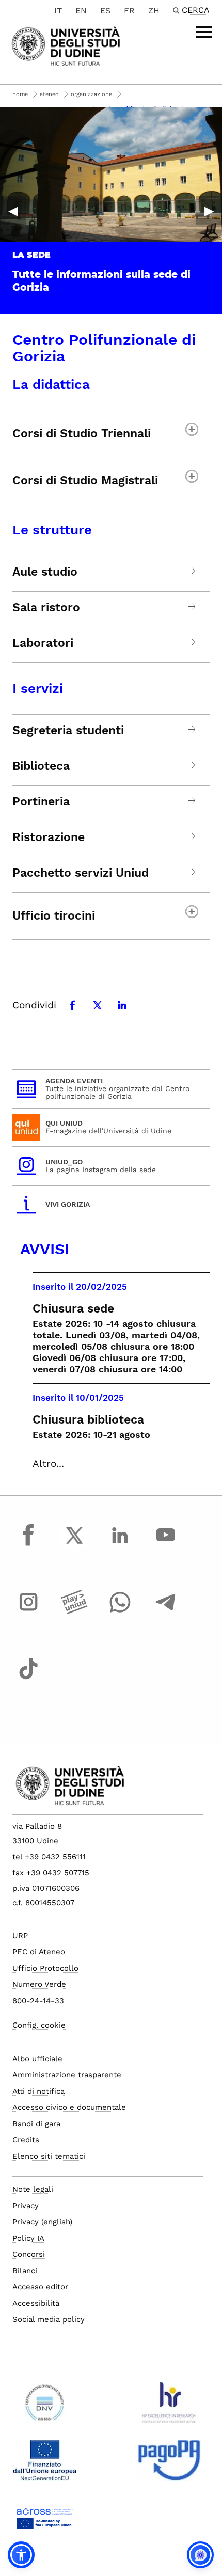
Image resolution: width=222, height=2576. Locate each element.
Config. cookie (39, 2025)
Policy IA (28, 2238)
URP (20, 1936)
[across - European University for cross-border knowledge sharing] (45, 2522)
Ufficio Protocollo (45, 1968)
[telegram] (166, 1611)
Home (20, 94)
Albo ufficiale (37, 2059)
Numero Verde (39, 1984)
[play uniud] (74, 1611)
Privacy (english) (42, 2222)
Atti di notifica (38, 2091)
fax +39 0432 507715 (51, 1873)
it (58, 11)
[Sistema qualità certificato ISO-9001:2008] (45, 2407)
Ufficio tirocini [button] (54, 916)
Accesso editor (40, 2287)
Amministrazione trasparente (67, 2075)
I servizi (38, 688)
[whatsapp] (120, 1611)
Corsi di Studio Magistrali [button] (85, 480)
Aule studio (45, 572)
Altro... (48, 1464)
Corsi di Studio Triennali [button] (82, 433)
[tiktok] (28, 1679)
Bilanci (25, 2271)
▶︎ (209, 211)
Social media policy (49, 2319)
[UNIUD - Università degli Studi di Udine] (66, 45)
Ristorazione (49, 837)
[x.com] (74, 1545)
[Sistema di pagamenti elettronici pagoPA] (169, 2464)
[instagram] (28, 1611)
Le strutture (52, 530)
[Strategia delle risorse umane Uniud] (169, 2407)
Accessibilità (36, 2303)
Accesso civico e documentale (69, 2107)
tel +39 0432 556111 (49, 1857)
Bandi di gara (36, 2124)
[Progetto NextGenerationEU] (45, 2464)
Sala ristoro (46, 608)
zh (154, 11)
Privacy (26, 2206)
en (81, 11)
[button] (21, 2555)
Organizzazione (91, 94)
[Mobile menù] (204, 32)
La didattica (51, 384)
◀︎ (13, 211)
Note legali (33, 2189)
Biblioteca (41, 766)
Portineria (41, 802)
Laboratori (43, 643)
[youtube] (166, 1545)
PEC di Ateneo (39, 1952)
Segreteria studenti (68, 731)
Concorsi (29, 2254)
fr (129, 11)
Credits (26, 2140)
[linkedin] (120, 1545)
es (105, 11)
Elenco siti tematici (49, 2156)
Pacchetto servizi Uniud (81, 873)
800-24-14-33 (38, 2001)
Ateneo (49, 94)
